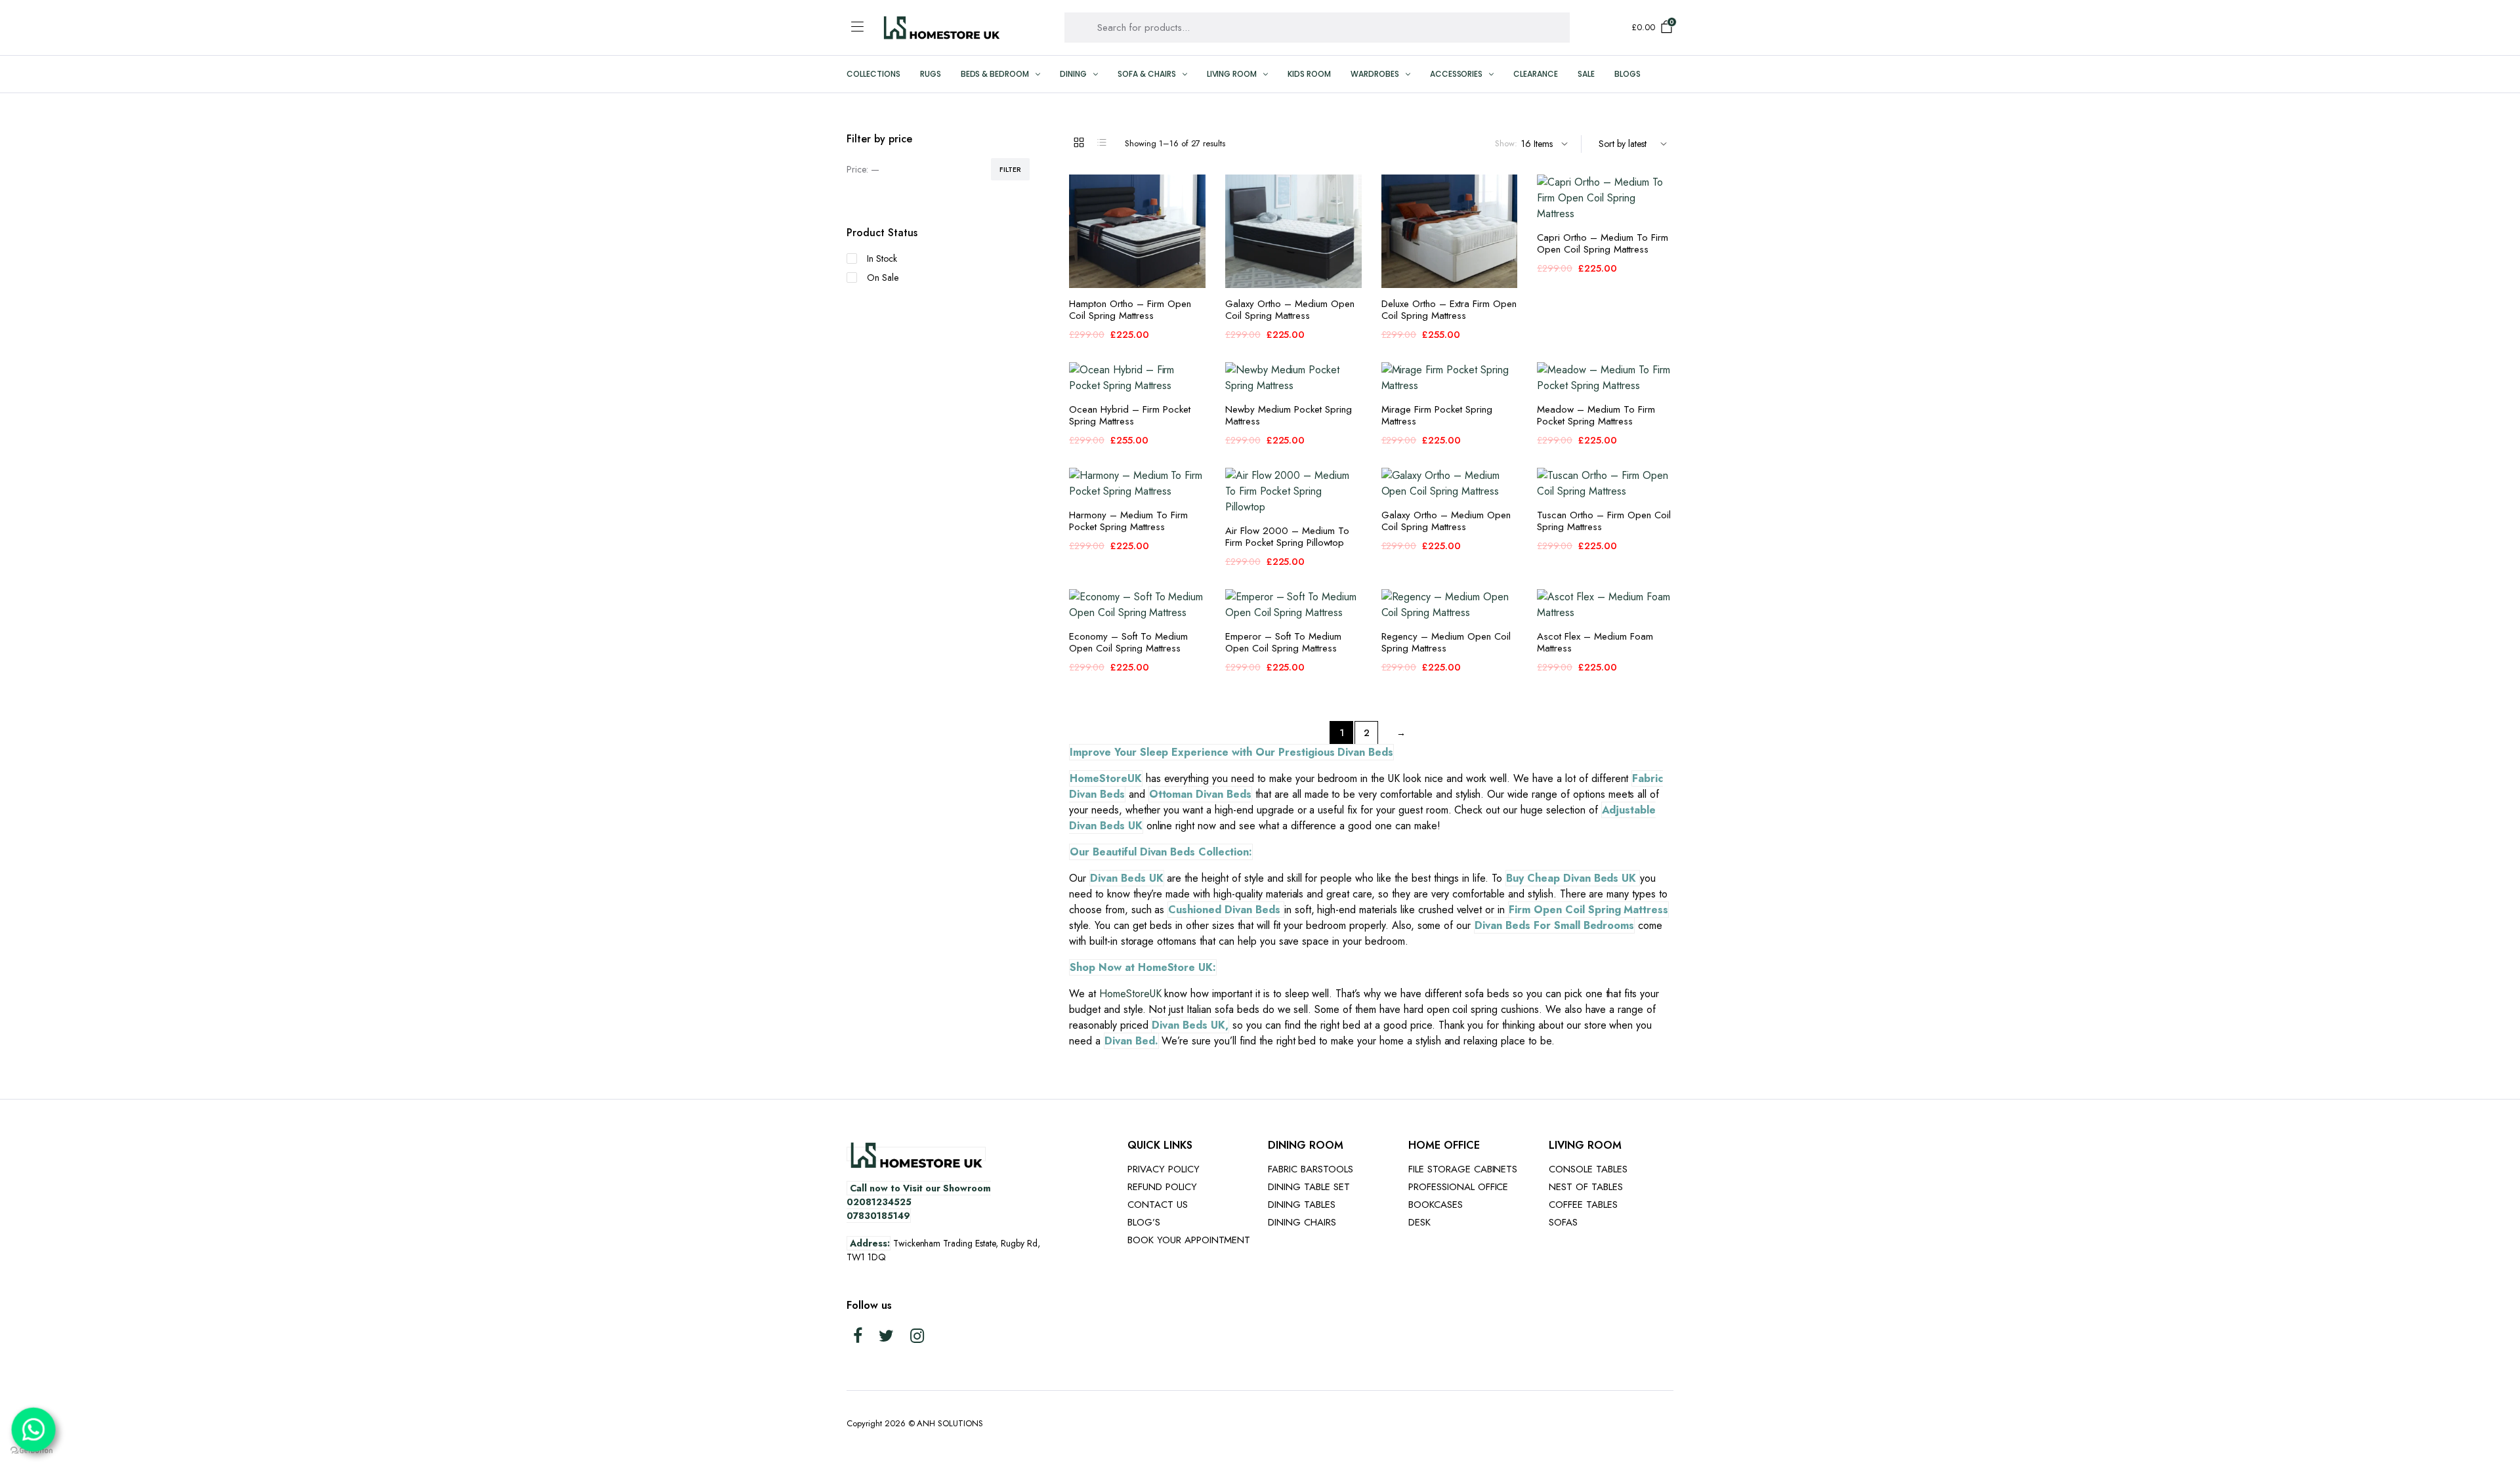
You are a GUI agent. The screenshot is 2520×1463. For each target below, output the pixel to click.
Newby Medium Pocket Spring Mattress (1289, 415)
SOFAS (1563, 1222)
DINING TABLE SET (1309, 1187)
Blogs (1627, 74)
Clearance (1536, 74)
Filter (1010, 169)
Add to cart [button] (1194, 220)
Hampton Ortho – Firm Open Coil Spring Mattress (1130, 310)
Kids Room (1309, 74)
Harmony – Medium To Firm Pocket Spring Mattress (1128, 521)
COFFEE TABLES (1583, 1205)
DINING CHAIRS (1302, 1222)
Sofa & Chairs (1147, 74)
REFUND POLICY (1162, 1187)
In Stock (882, 258)
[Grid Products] (1079, 142)
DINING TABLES (1302, 1205)
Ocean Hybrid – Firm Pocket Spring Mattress (1130, 415)
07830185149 (878, 1216)
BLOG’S (1144, 1222)
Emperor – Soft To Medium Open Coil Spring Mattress (1283, 642)
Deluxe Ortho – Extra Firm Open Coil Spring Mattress (1449, 310)
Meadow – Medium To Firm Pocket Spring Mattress (1596, 415)
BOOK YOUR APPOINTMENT (1189, 1240)
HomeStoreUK (1130, 994)
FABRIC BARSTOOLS (1311, 1169)
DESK (1419, 1222)
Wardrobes (1375, 74)
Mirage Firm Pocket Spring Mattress (1437, 415)
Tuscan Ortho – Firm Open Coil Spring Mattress (1604, 521)
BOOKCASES (1436, 1205)
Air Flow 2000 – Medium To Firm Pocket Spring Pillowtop (1287, 537)
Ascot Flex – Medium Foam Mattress (1595, 642)
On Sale (883, 278)
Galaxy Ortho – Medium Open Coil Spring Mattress (1290, 310)
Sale (1586, 74)
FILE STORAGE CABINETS (1463, 1169)
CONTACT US (1158, 1205)
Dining (1073, 74)
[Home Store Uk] (941, 27)
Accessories (1457, 74)
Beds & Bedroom (995, 74)
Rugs (931, 74)
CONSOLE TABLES (1588, 1169)
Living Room (1232, 74)
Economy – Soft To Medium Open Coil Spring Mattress (1128, 642)
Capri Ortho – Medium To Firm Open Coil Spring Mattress (1603, 243)
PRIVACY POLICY (1164, 1169)
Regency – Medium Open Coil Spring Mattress (1446, 642)
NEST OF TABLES (1586, 1187)
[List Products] (1102, 142)
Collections (873, 74)
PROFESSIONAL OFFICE (1458, 1187)
